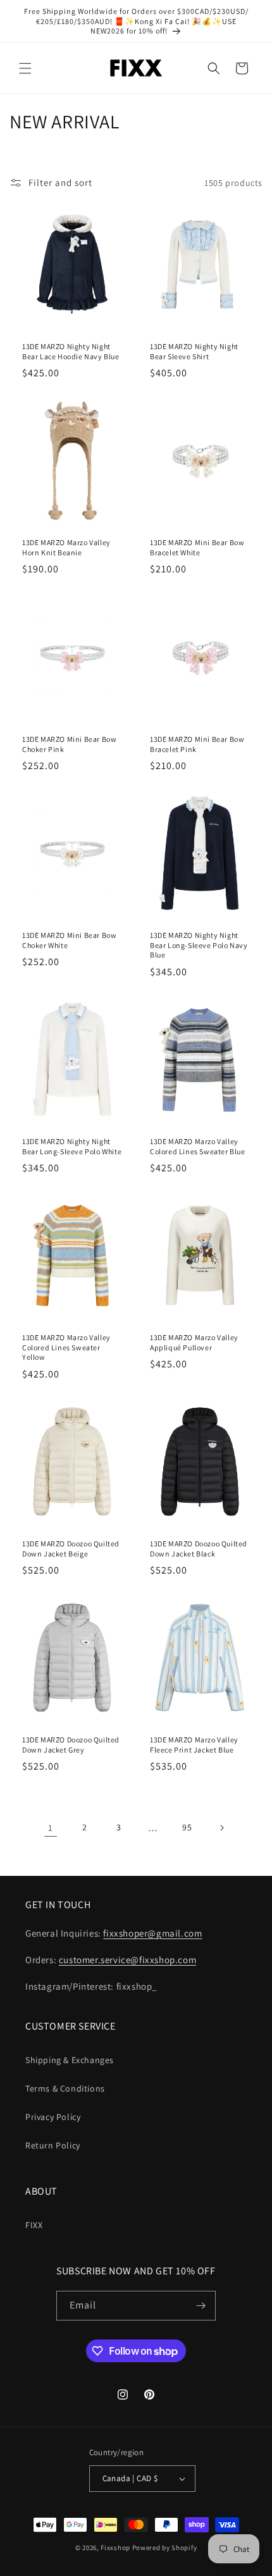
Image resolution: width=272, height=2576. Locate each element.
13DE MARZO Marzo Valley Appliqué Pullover (194, 1342)
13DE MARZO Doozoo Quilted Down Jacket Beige (71, 1549)
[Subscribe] (201, 2306)
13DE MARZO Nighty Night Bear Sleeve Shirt (194, 351)
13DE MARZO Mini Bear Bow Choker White (69, 940)
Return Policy (53, 2145)
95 (187, 1827)
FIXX (34, 2225)
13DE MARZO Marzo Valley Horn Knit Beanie (66, 547)
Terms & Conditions (65, 2088)
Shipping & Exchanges (70, 2060)
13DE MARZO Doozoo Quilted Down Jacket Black (199, 1549)
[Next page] (221, 1828)
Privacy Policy (53, 2117)
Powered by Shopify (165, 2548)
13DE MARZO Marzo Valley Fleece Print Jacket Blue (194, 1745)
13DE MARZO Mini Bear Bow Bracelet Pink (197, 744)
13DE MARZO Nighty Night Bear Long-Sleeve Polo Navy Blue (199, 945)
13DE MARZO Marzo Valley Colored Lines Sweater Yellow (66, 1347)
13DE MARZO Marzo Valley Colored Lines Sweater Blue (198, 1146)
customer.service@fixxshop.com (127, 1960)
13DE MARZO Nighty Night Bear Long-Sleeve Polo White (72, 1146)
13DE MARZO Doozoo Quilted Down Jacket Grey (71, 1745)
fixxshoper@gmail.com (152, 1933)
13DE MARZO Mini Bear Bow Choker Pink (69, 744)
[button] (25, 68)
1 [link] (51, 1827)
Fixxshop (115, 2548)
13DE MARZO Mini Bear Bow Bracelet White (197, 547)
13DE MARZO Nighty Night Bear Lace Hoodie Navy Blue (71, 351)
